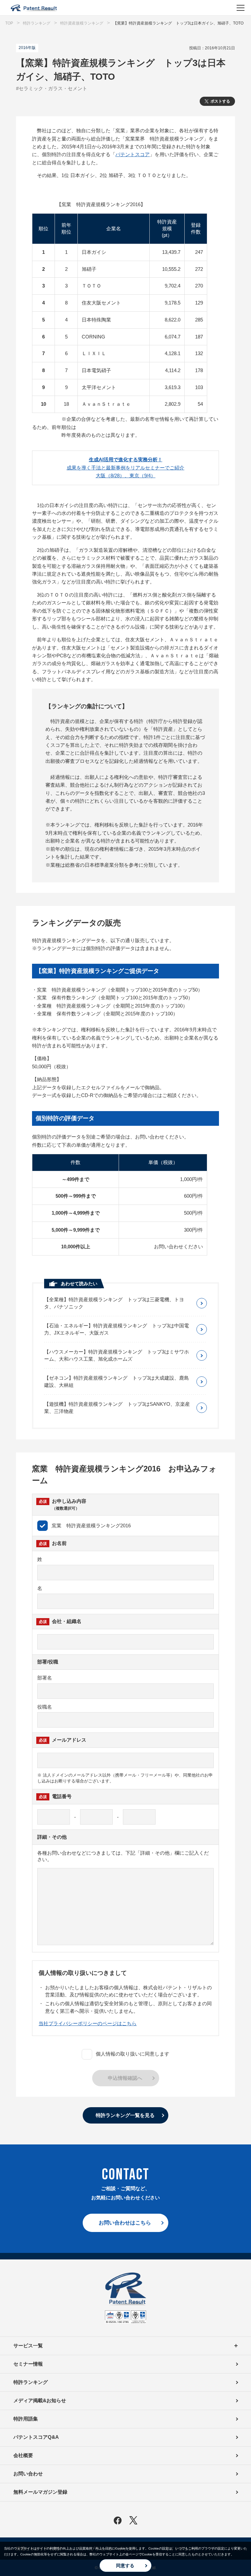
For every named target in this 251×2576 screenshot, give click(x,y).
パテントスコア (133, 154)
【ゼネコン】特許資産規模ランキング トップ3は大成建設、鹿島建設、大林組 (117, 1381)
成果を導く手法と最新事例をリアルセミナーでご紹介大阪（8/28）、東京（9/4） (125, 468)
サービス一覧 (28, 2346)
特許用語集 (26, 2419)
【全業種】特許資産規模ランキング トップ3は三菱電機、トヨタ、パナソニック (114, 1303)
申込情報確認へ (125, 2078)
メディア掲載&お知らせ (40, 2400)
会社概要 (23, 2455)
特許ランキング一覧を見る (125, 2115)
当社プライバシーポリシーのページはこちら (88, 2023)
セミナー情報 (28, 2364)
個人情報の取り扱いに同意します (133, 2054)
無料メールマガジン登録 (40, 2492)
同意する (125, 2566)
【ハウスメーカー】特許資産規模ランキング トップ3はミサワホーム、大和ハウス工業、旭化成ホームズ (117, 1355)
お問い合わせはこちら (125, 2223)
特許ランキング (31, 2382)
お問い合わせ (28, 2474)
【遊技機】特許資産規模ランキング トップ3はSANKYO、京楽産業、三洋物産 (117, 1408)
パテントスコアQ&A (36, 2437)
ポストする (220, 101)
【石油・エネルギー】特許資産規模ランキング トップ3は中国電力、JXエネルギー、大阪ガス (117, 1329)
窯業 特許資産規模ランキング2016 (91, 1526)
